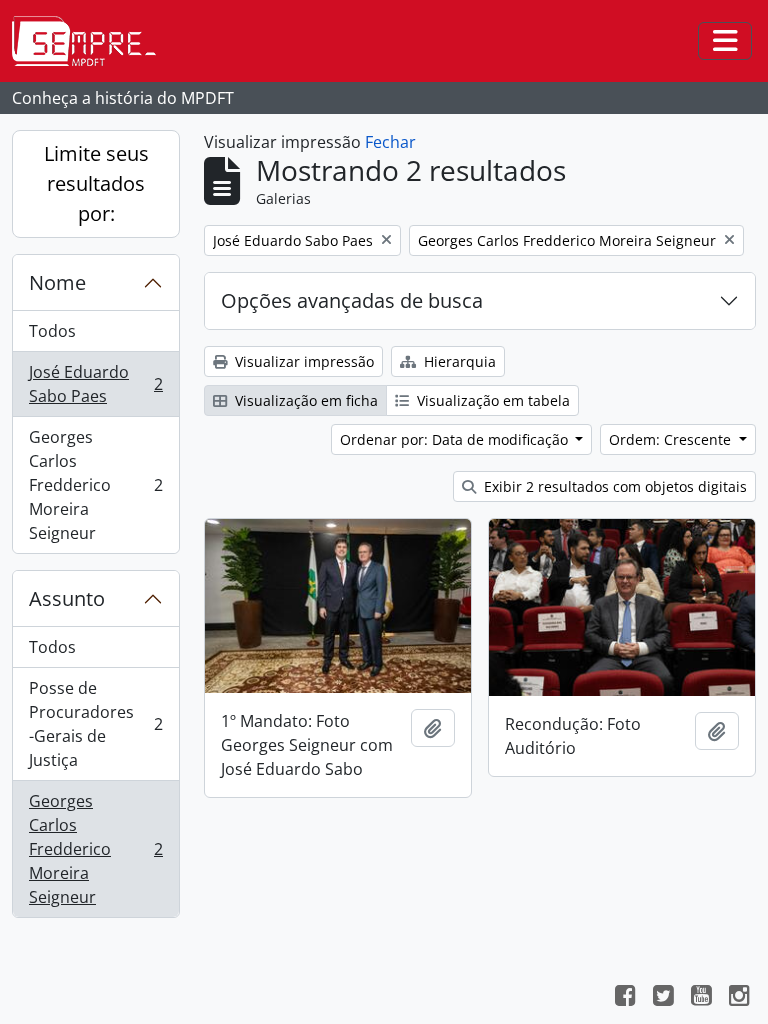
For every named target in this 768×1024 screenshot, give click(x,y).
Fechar (390, 142)
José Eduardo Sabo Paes (95, 384)
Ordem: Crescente (672, 439)
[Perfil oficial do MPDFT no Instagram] (739, 998)
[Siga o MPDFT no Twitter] (663, 998)
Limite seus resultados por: (96, 183)
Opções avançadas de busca (352, 300)
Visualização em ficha (304, 400)
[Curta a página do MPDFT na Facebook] (625, 998)
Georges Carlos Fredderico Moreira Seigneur (95, 485)
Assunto (67, 598)
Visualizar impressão (302, 361)
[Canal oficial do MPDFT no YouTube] (701, 998)
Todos (52, 331)
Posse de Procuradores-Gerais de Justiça (95, 724)
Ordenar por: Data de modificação (456, 439)
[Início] (92, 41)
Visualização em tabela (491, 400)
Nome (57, 282)
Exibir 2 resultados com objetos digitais (613, 486)
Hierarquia (458, 361)
